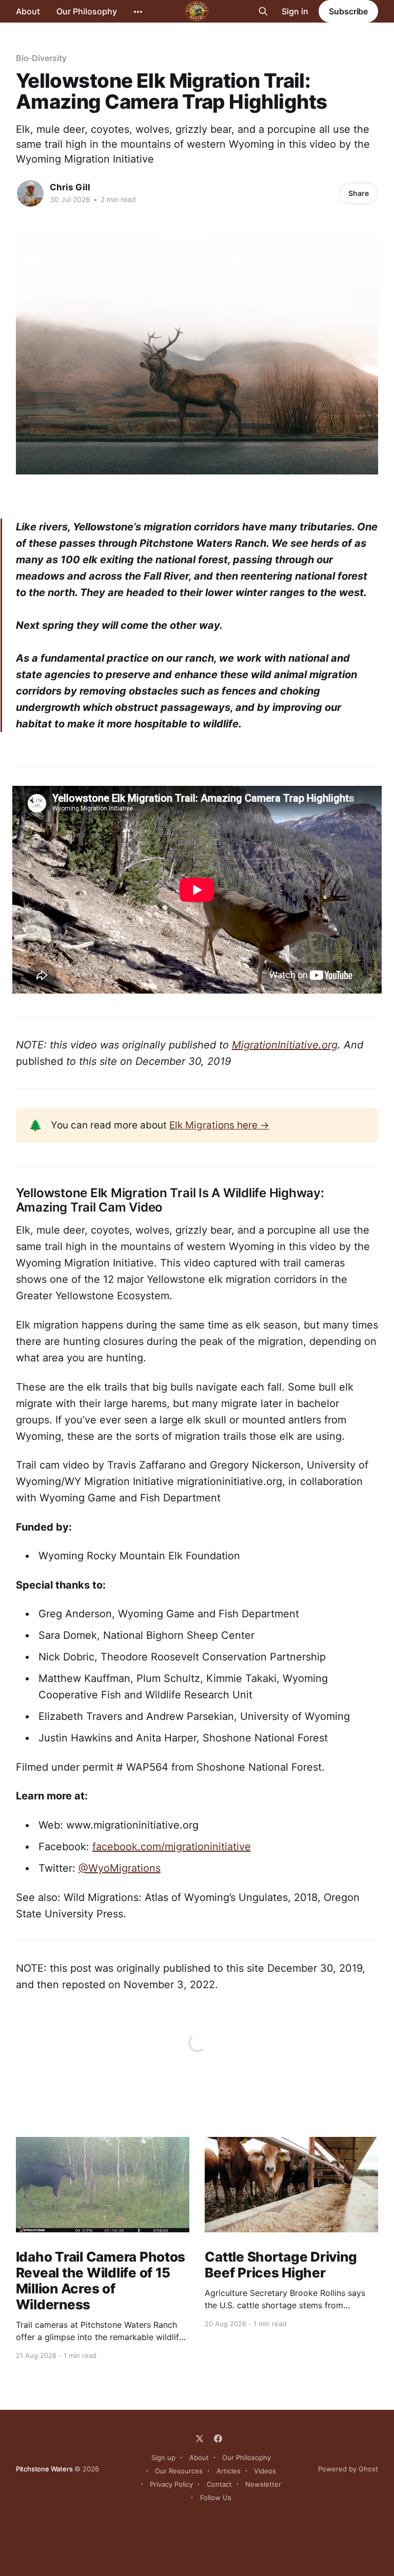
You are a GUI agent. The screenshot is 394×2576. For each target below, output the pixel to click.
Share (359, 193)
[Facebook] (218, 2439)
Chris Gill (70, 187)
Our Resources (179, 2471)
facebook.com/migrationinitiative (172, 1847)
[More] (138, 12)
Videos (265, 2471)
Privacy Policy (171, 2484)
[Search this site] (263, 11)
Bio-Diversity (41, 58)
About (28, 11)
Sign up (163, 2458)
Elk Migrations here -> (219, 1125)
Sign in (295, 11)
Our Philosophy (87, 11)
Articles (229, 2471)
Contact (219, 2484)
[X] (200, 2439)
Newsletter (263, 2484)
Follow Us (216, 2498)
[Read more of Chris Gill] (30, 193)
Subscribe (348, 11)
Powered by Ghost (348, 2469)
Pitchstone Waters (44, 2469)
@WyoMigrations (120, 1868)
